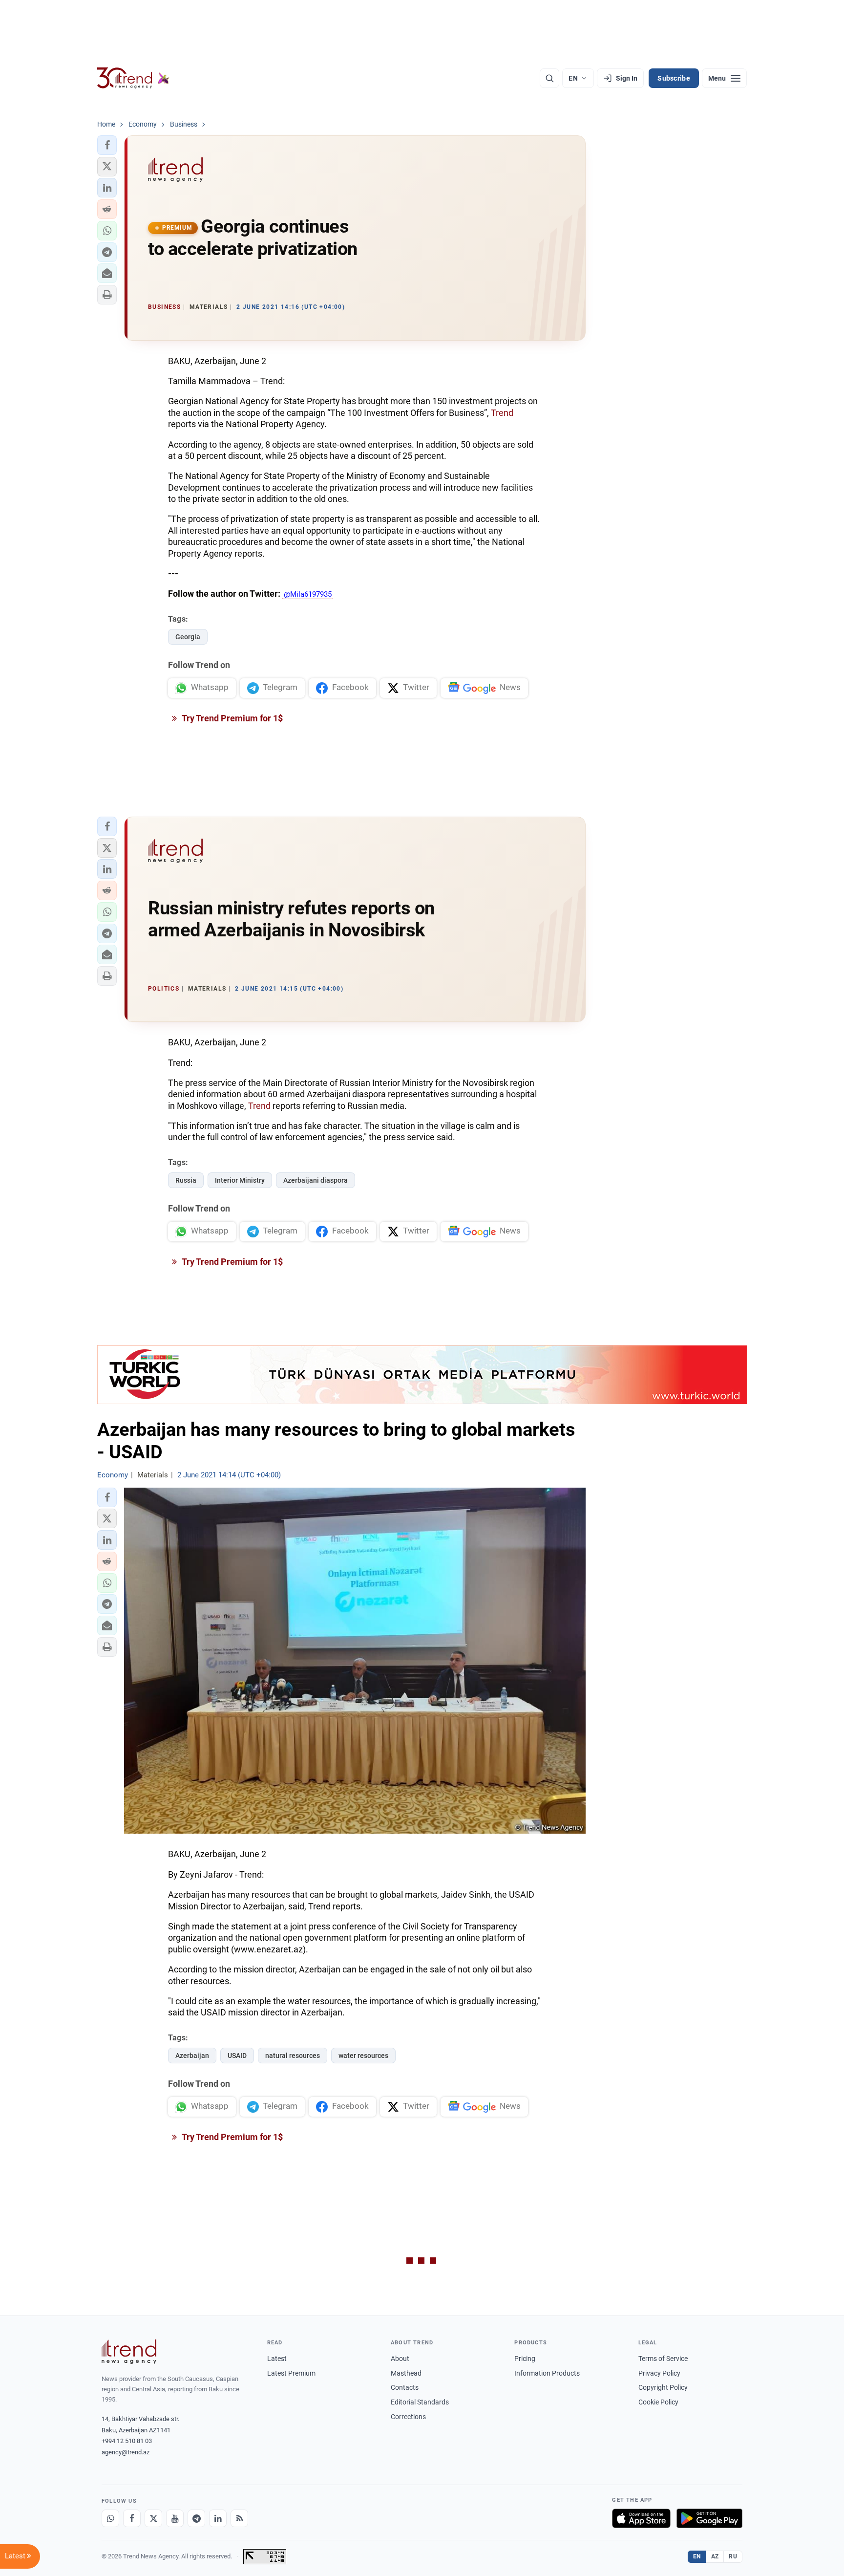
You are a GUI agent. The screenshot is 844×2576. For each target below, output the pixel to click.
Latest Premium (291, 2373)
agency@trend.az (126, 2452)
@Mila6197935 (308, 594)
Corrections (408, 2417)
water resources (363, 2056)
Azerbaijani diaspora (316, 1180)
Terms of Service (663, 2359)
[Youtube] (175, 2518)
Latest (277, 2359)
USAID (237, 2056)
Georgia (188, 637)
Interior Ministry (240, 1180)
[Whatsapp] (110, 2518)
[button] (107, 145)
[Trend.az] (133, 78)
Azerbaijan (192, 2056)
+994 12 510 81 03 (127, 2441)
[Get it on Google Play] (709, 2518)
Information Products (547, 2373)
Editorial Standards (420, 2402)
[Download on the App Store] (641, 2518)
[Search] (549, 78)
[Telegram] (196, 2518)
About (400, 2359)
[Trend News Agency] (129, 2352)
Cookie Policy (658, 2402)
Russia (186, 1180)
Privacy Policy (659, 2373)
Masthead (406, 2373)
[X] (153, 2518)
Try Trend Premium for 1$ (232, 718)
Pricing (525, 2359)
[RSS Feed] (239, 2518)
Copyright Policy (663, 2387)
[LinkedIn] (218, 2518)
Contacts (405, 2387)
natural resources (293, 2056)
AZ (715, 2556)
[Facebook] (132, 2518)
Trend (502, 413)
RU (733, 2556)
